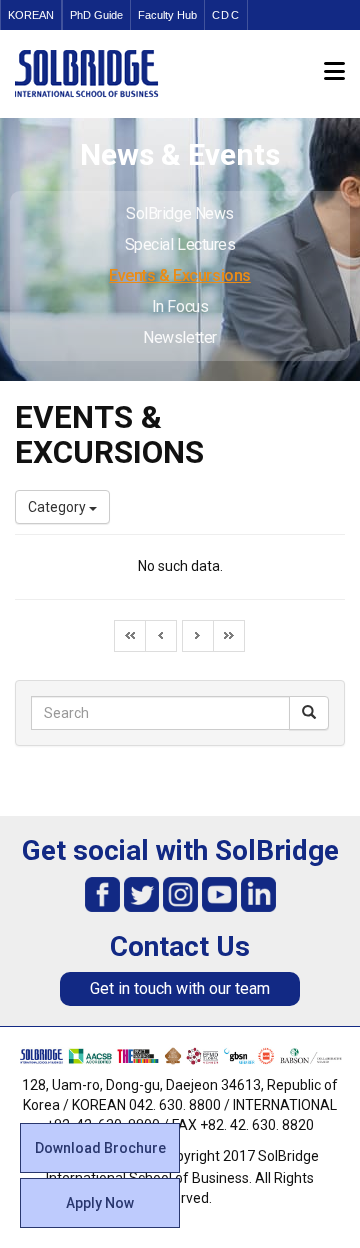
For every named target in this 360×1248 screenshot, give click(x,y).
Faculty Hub (167, 15)
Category (58, 507)
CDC (226, 15)
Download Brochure (100, 1148)
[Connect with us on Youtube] (219, 892)
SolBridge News (180, 213)
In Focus (180, 306)
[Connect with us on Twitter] (141, 892)
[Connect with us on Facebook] (102, 892)
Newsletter (180, 337)
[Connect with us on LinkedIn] (258, 892)
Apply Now (100, 1203)
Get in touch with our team (180, 988)
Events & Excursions (179, 275)
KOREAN (31, 15)
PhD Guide (96, 15)
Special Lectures (180, 244)
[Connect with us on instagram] (180, 892)
